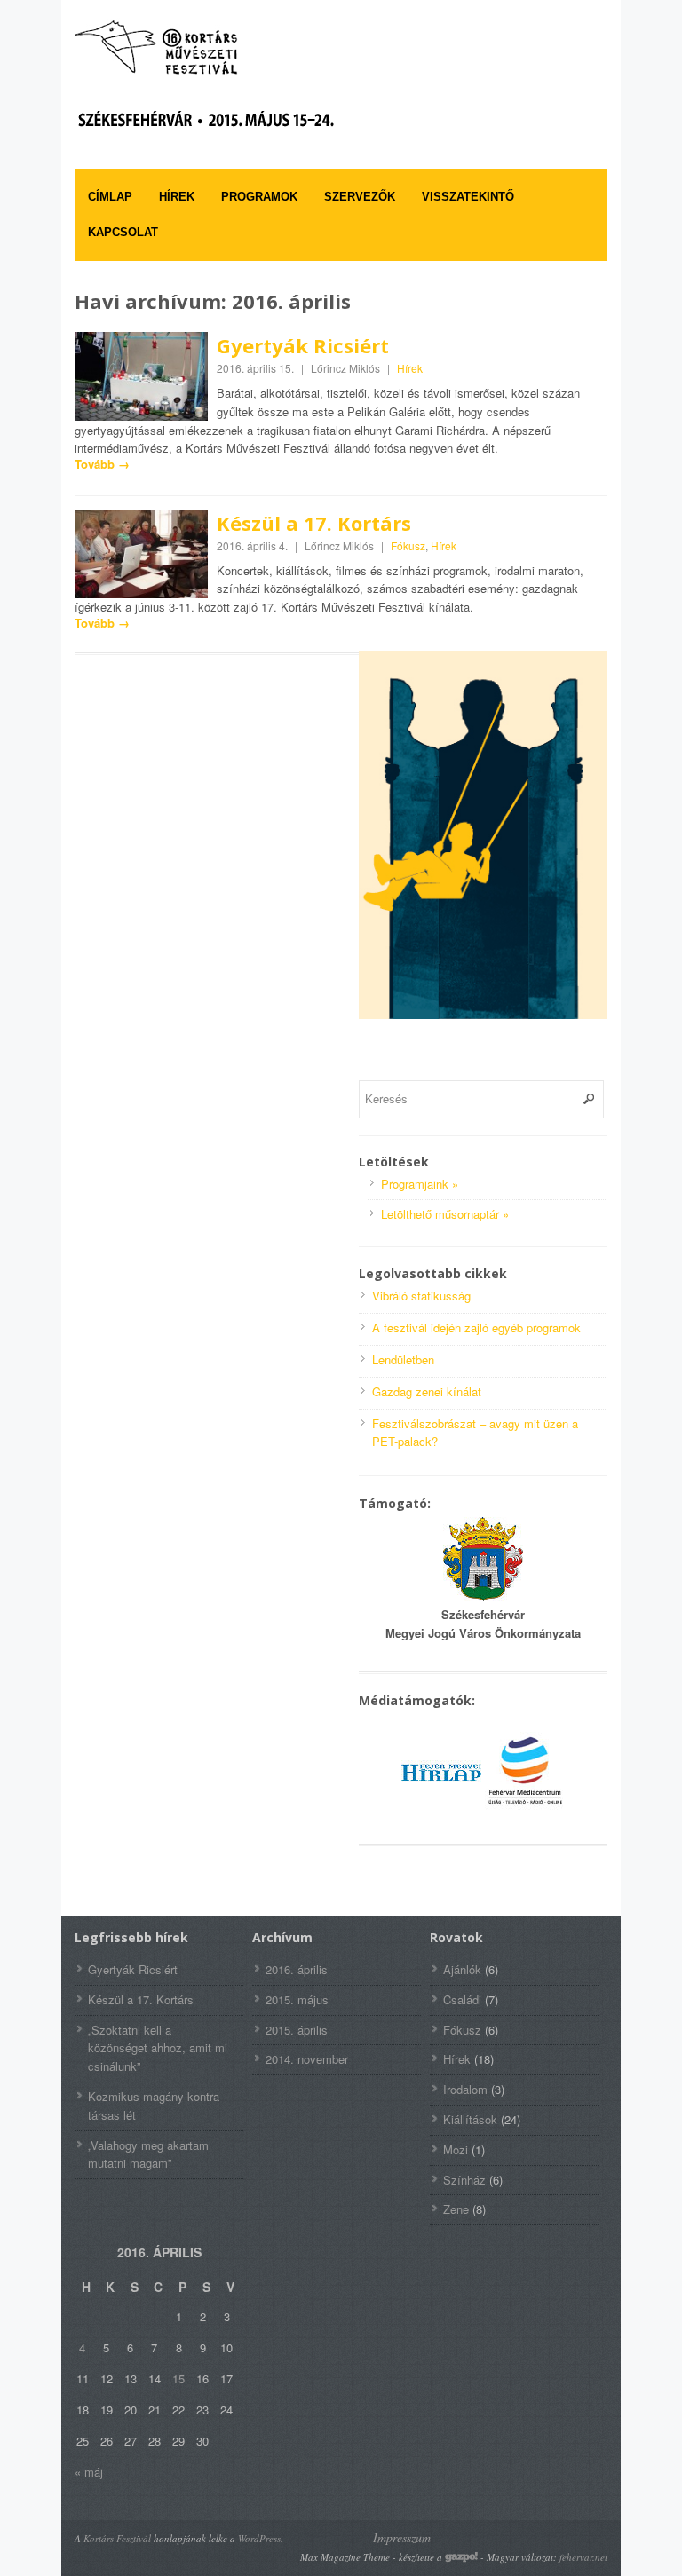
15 (178, 2378)
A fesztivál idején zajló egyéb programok (476, 1328)
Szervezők (360, 197)
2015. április (297, 2030)
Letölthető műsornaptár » (445, 1214)
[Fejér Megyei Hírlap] (441, 1807)
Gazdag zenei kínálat (427, 1391)
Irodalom (465, 2089)
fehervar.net (583, 2557)
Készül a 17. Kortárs (314, 523)
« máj (89, 2472)
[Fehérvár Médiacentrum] (525, 1807)
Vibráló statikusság (421, 1296)
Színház (464, 2180)
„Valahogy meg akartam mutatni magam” (148, 2154)
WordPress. (261, 2538)
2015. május (297, 1999)
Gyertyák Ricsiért (303, 345)
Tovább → (102, 464)
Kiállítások (470, 2119)
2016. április (297, 1969)
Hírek (177, 197)
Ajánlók (462, 1969)
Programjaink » (420, 1184)
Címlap (110, 197)
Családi (462, 1999)
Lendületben (403, 1359)
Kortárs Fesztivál (117, 2538)
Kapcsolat (123, 232)
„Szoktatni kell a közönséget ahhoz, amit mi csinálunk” (158, 2048)
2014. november (307, 2059)
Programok (259, 197)
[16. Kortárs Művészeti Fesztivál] (208, 47)
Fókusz (408, 545)
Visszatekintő (468, 197)
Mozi (456, 2149)
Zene (456, 2209)
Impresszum (402, 2537)
